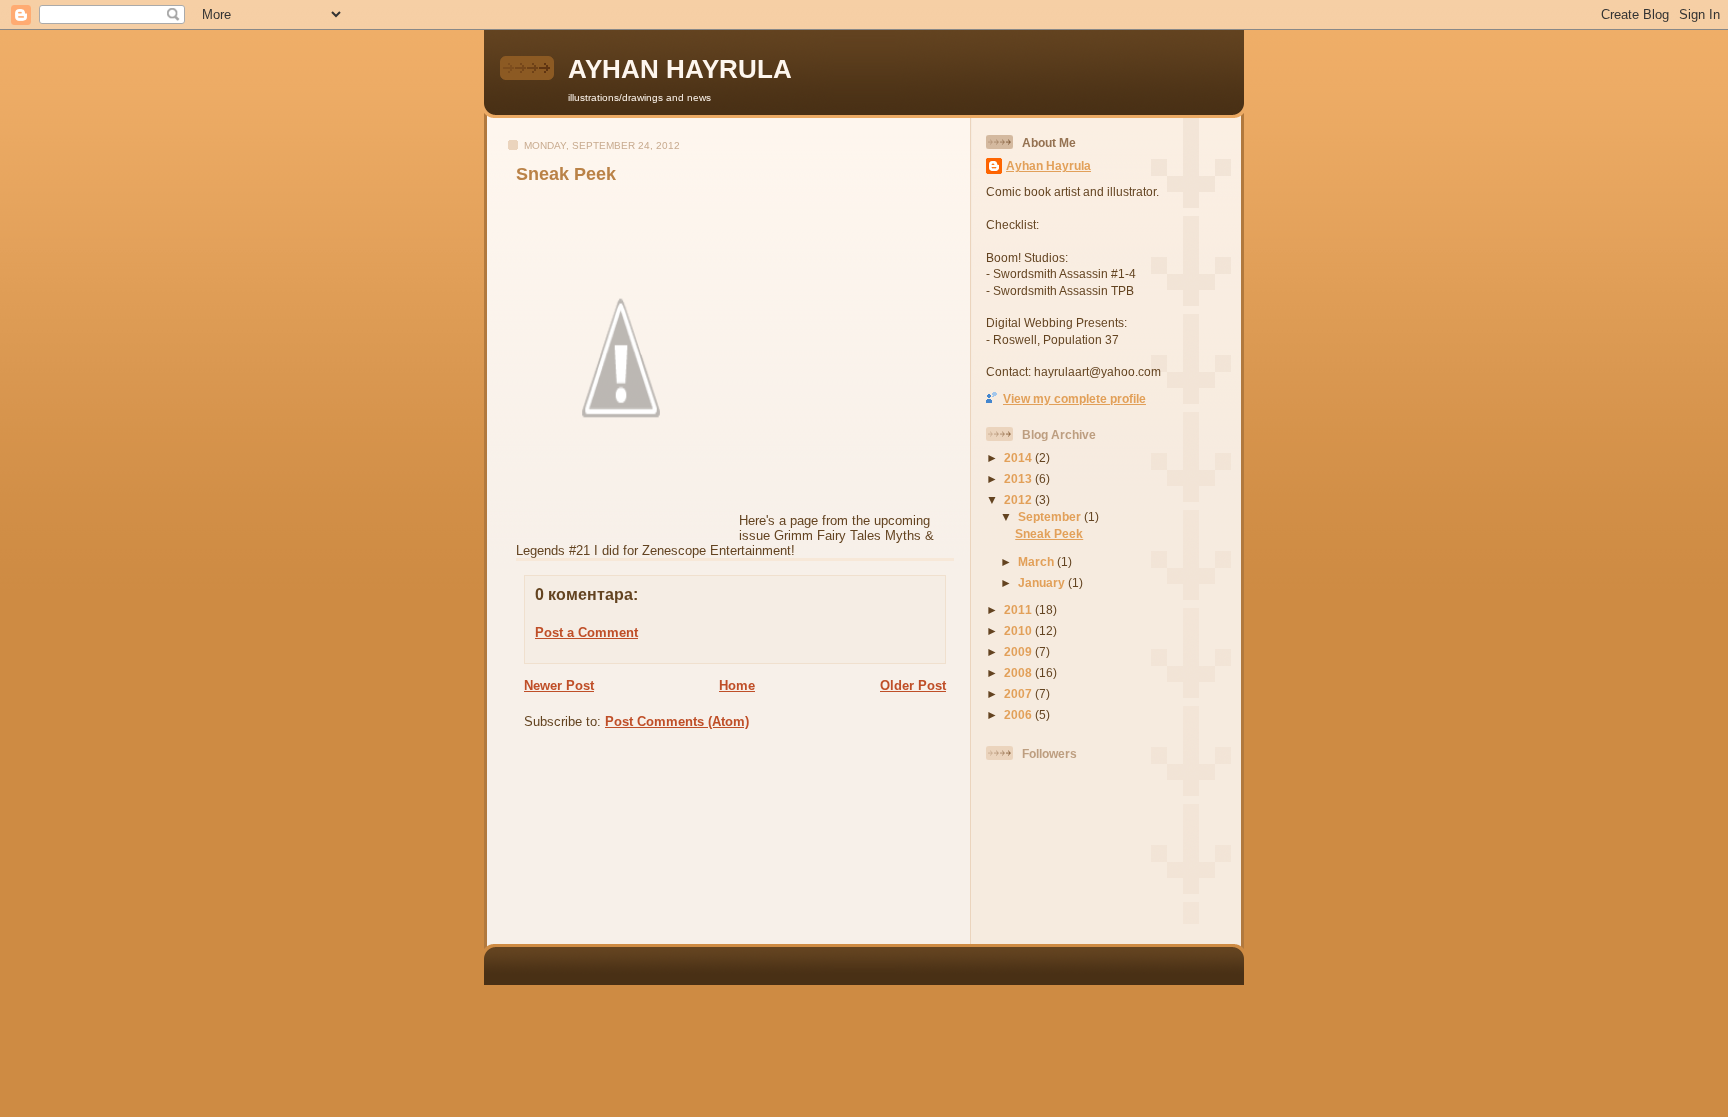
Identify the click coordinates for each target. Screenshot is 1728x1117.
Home (737, 685)
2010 (1019, 630)
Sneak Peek (566, 174)
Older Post (913, 685)
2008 (1019, 672)
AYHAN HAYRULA (680, 69)
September (1051, 516)
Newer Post (559, 685)
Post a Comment (586, 632)
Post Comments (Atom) (677, 721)
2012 (1019, 499)
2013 (1019, 478)
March (1037, 561)
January (1043, 582)
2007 (1019, 693)
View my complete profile (1074, 398)
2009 (1019, 651)
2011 (1019, 609)
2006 (1019, 714)
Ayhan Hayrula (1048, 165)
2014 (1019, 457)
